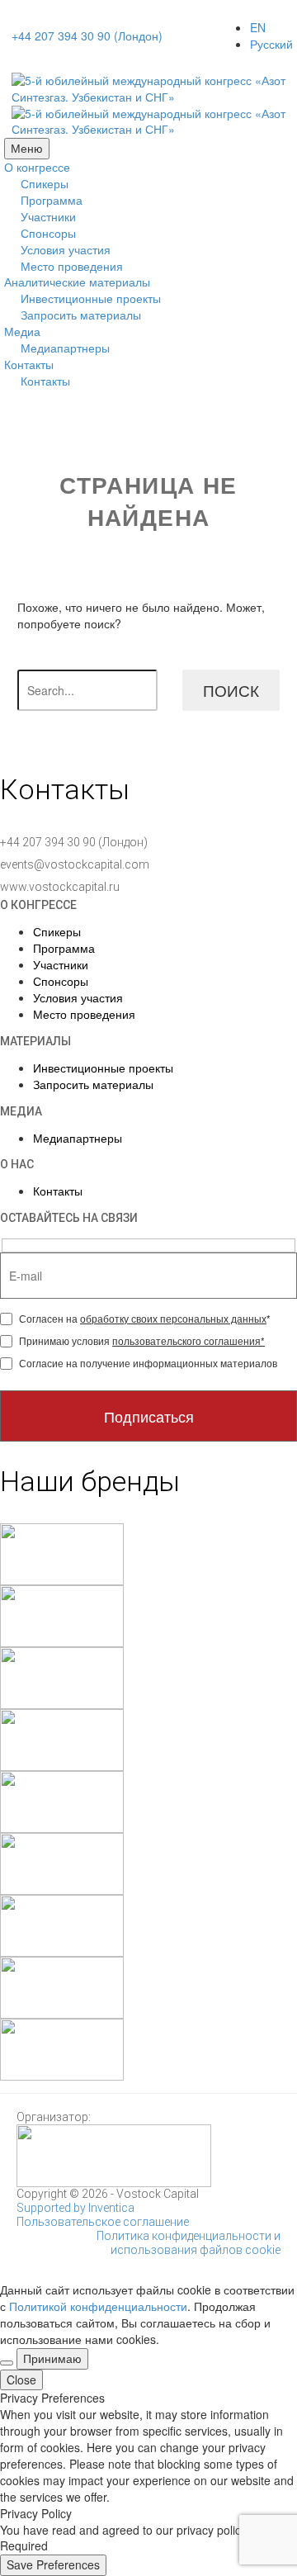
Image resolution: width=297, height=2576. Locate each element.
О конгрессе (37, 167)
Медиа (22, 331)
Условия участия (66, 249)
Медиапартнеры (65, 348)
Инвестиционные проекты (91, 298)
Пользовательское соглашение (103, 2222)
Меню (27, 148)
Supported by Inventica (75, 2208)
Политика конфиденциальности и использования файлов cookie (189, 2243)
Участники (48, 216)
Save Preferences (53, 2564)
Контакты (29, 364)
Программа (52, 200)
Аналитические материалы (77, 282)
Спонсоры (48, 233)
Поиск (231, 690)
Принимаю (52, 2358)
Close (21, 2379)
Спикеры (45, 183)
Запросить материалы (81, 315)
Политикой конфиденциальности (98, 2306)
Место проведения (72, 266)
